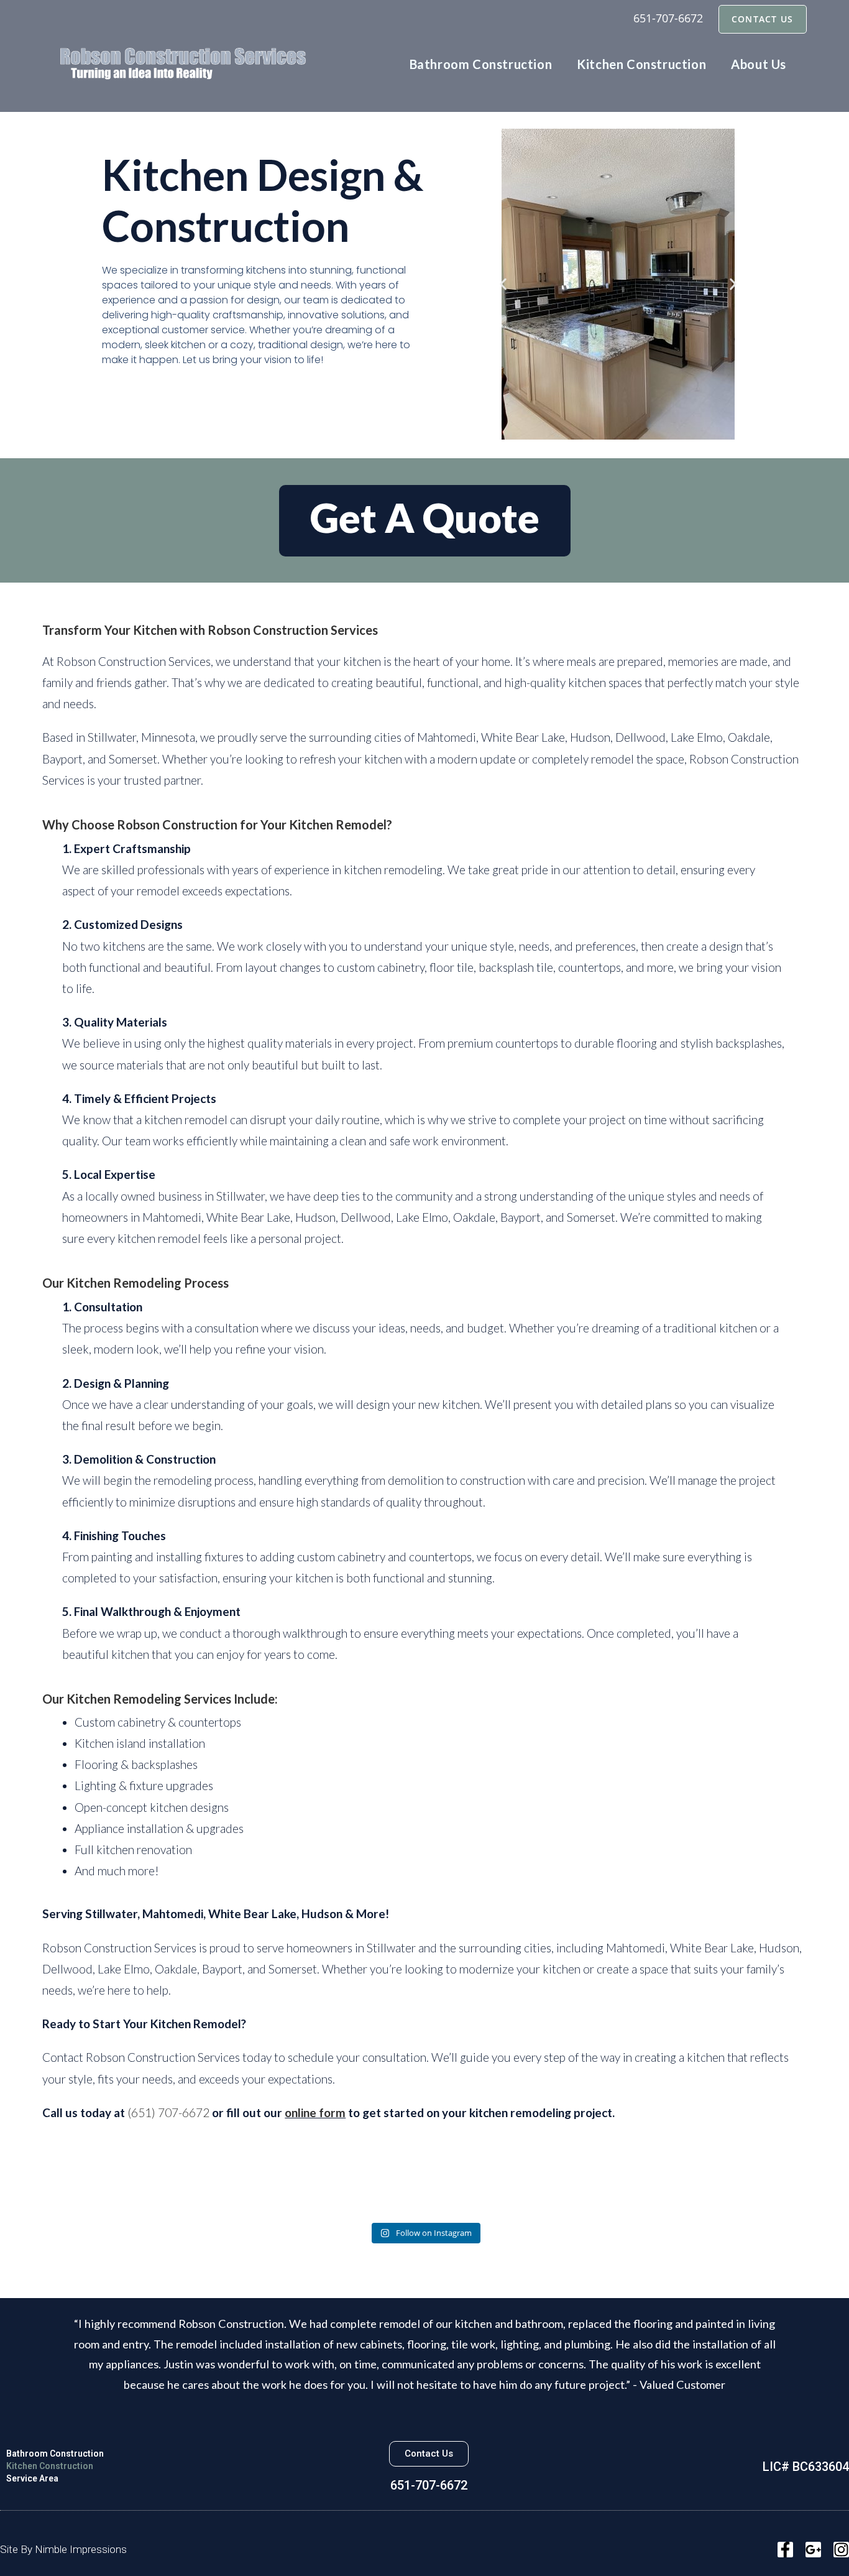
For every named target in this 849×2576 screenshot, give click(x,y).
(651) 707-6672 (168, 2112)
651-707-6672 (668, 18)
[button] (503, 284)
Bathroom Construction (55, 2454)
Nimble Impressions (81, 2549)
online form (315, 2112)
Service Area (32, 2478)
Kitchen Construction (50, 2466)
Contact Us (763, 19)
